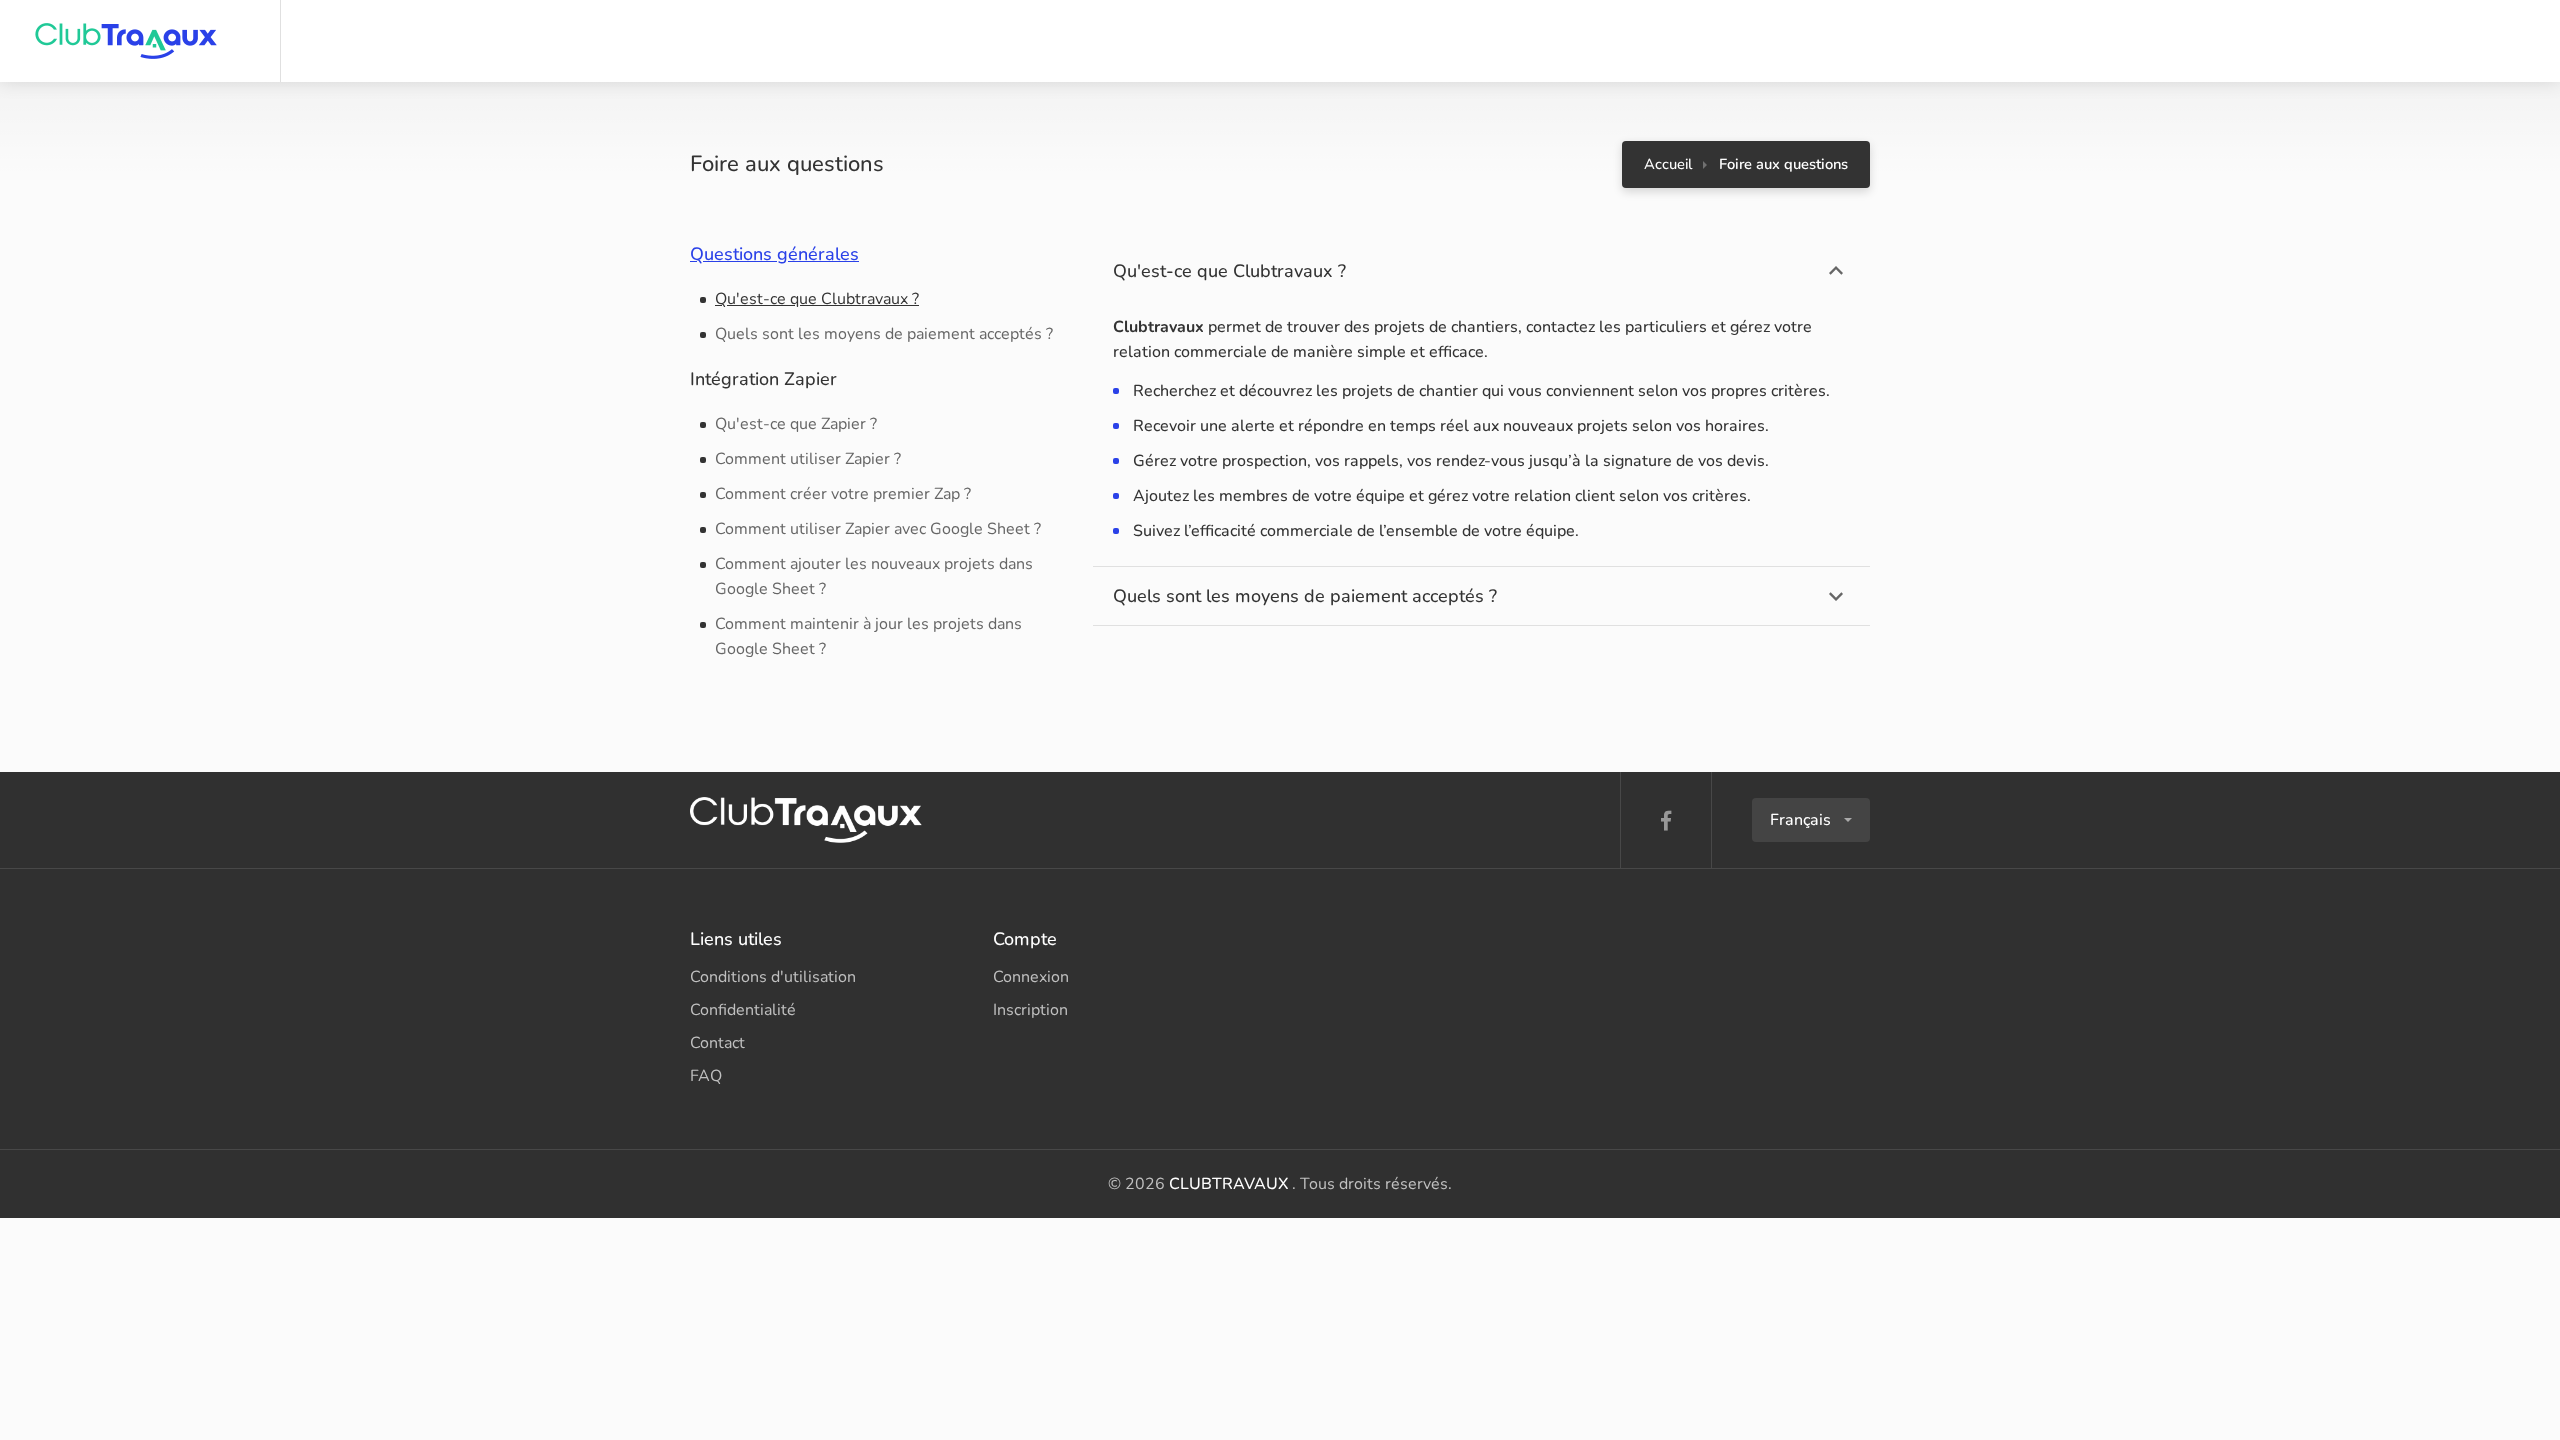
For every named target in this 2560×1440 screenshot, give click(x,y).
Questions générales (774, 254)
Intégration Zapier (763, 379)
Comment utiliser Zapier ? (808, 459)
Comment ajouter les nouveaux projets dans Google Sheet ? (874, 576)
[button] (1811, 820)
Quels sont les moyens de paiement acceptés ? (884, 334)
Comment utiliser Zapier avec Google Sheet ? (878, 529)
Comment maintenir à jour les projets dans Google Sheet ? (868, 636)
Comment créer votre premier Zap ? (843, 494)
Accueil (1668, 164)
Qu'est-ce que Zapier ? (796, 424)
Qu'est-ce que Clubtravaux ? (817, 299)
